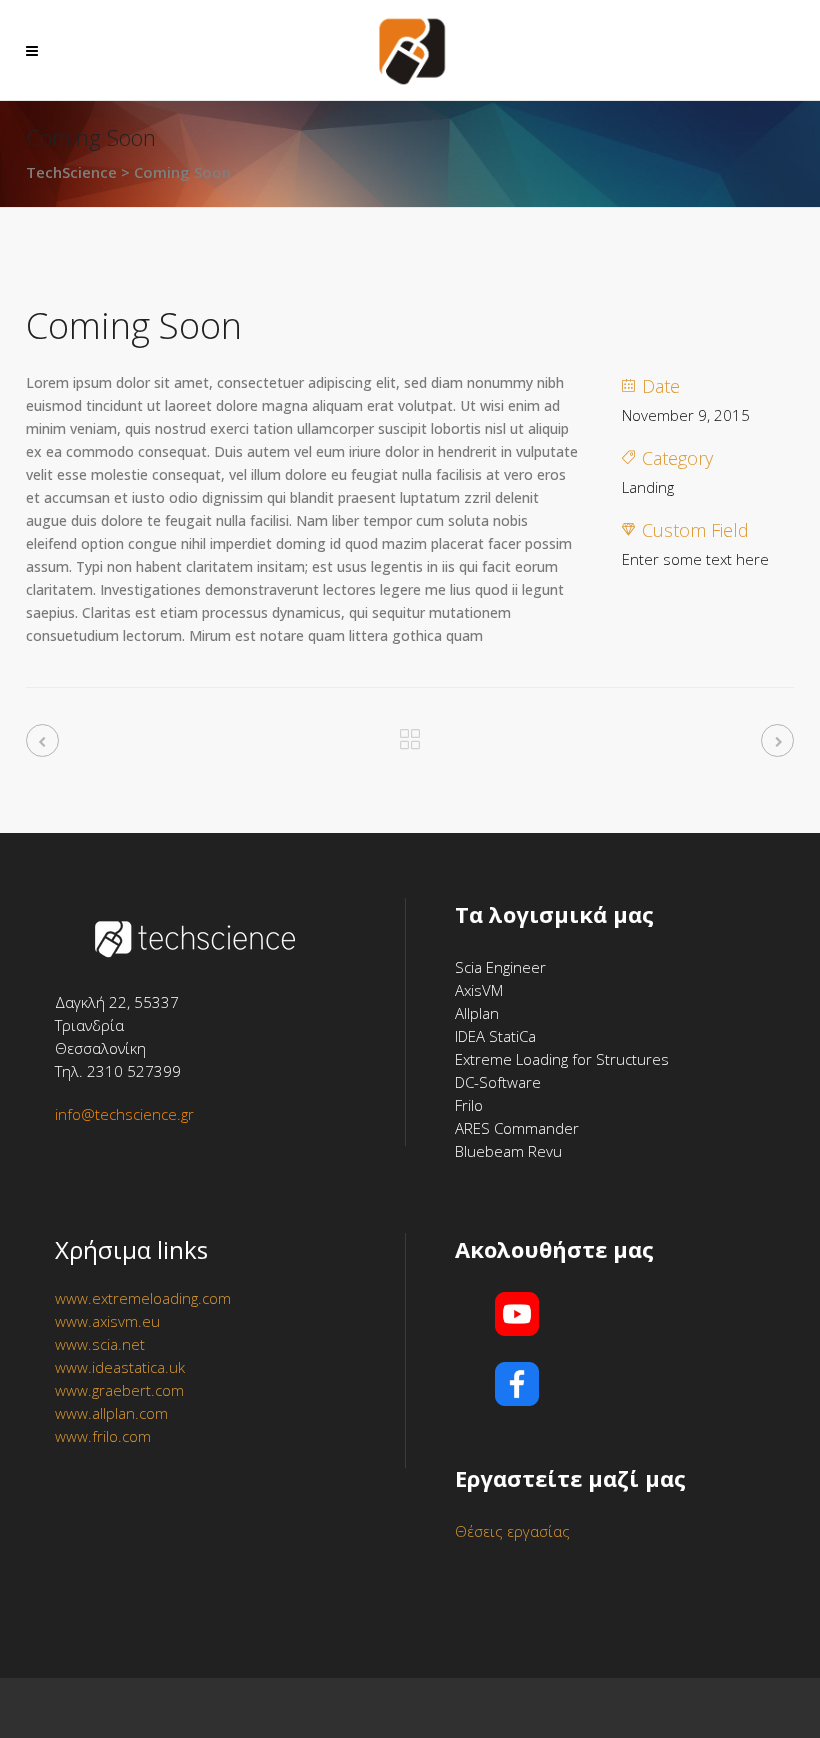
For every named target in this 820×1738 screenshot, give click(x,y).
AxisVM (479, 990)
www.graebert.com (119, 1390)
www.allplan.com (111, 1413)
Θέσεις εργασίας (512, 1531)
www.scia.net (100, 1344)
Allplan (477, 1013)
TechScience (71, 172)
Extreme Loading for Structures (562, 1059)
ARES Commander (517, 1128)
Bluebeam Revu (508, 1151)
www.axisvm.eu (107, 1321)
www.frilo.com (103, 1436)
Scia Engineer (500, 967)
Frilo (469, 1105)
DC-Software (498, 1082)
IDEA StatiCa (495, 1036)
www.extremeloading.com (143, 1298)
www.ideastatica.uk (120, 1367)
